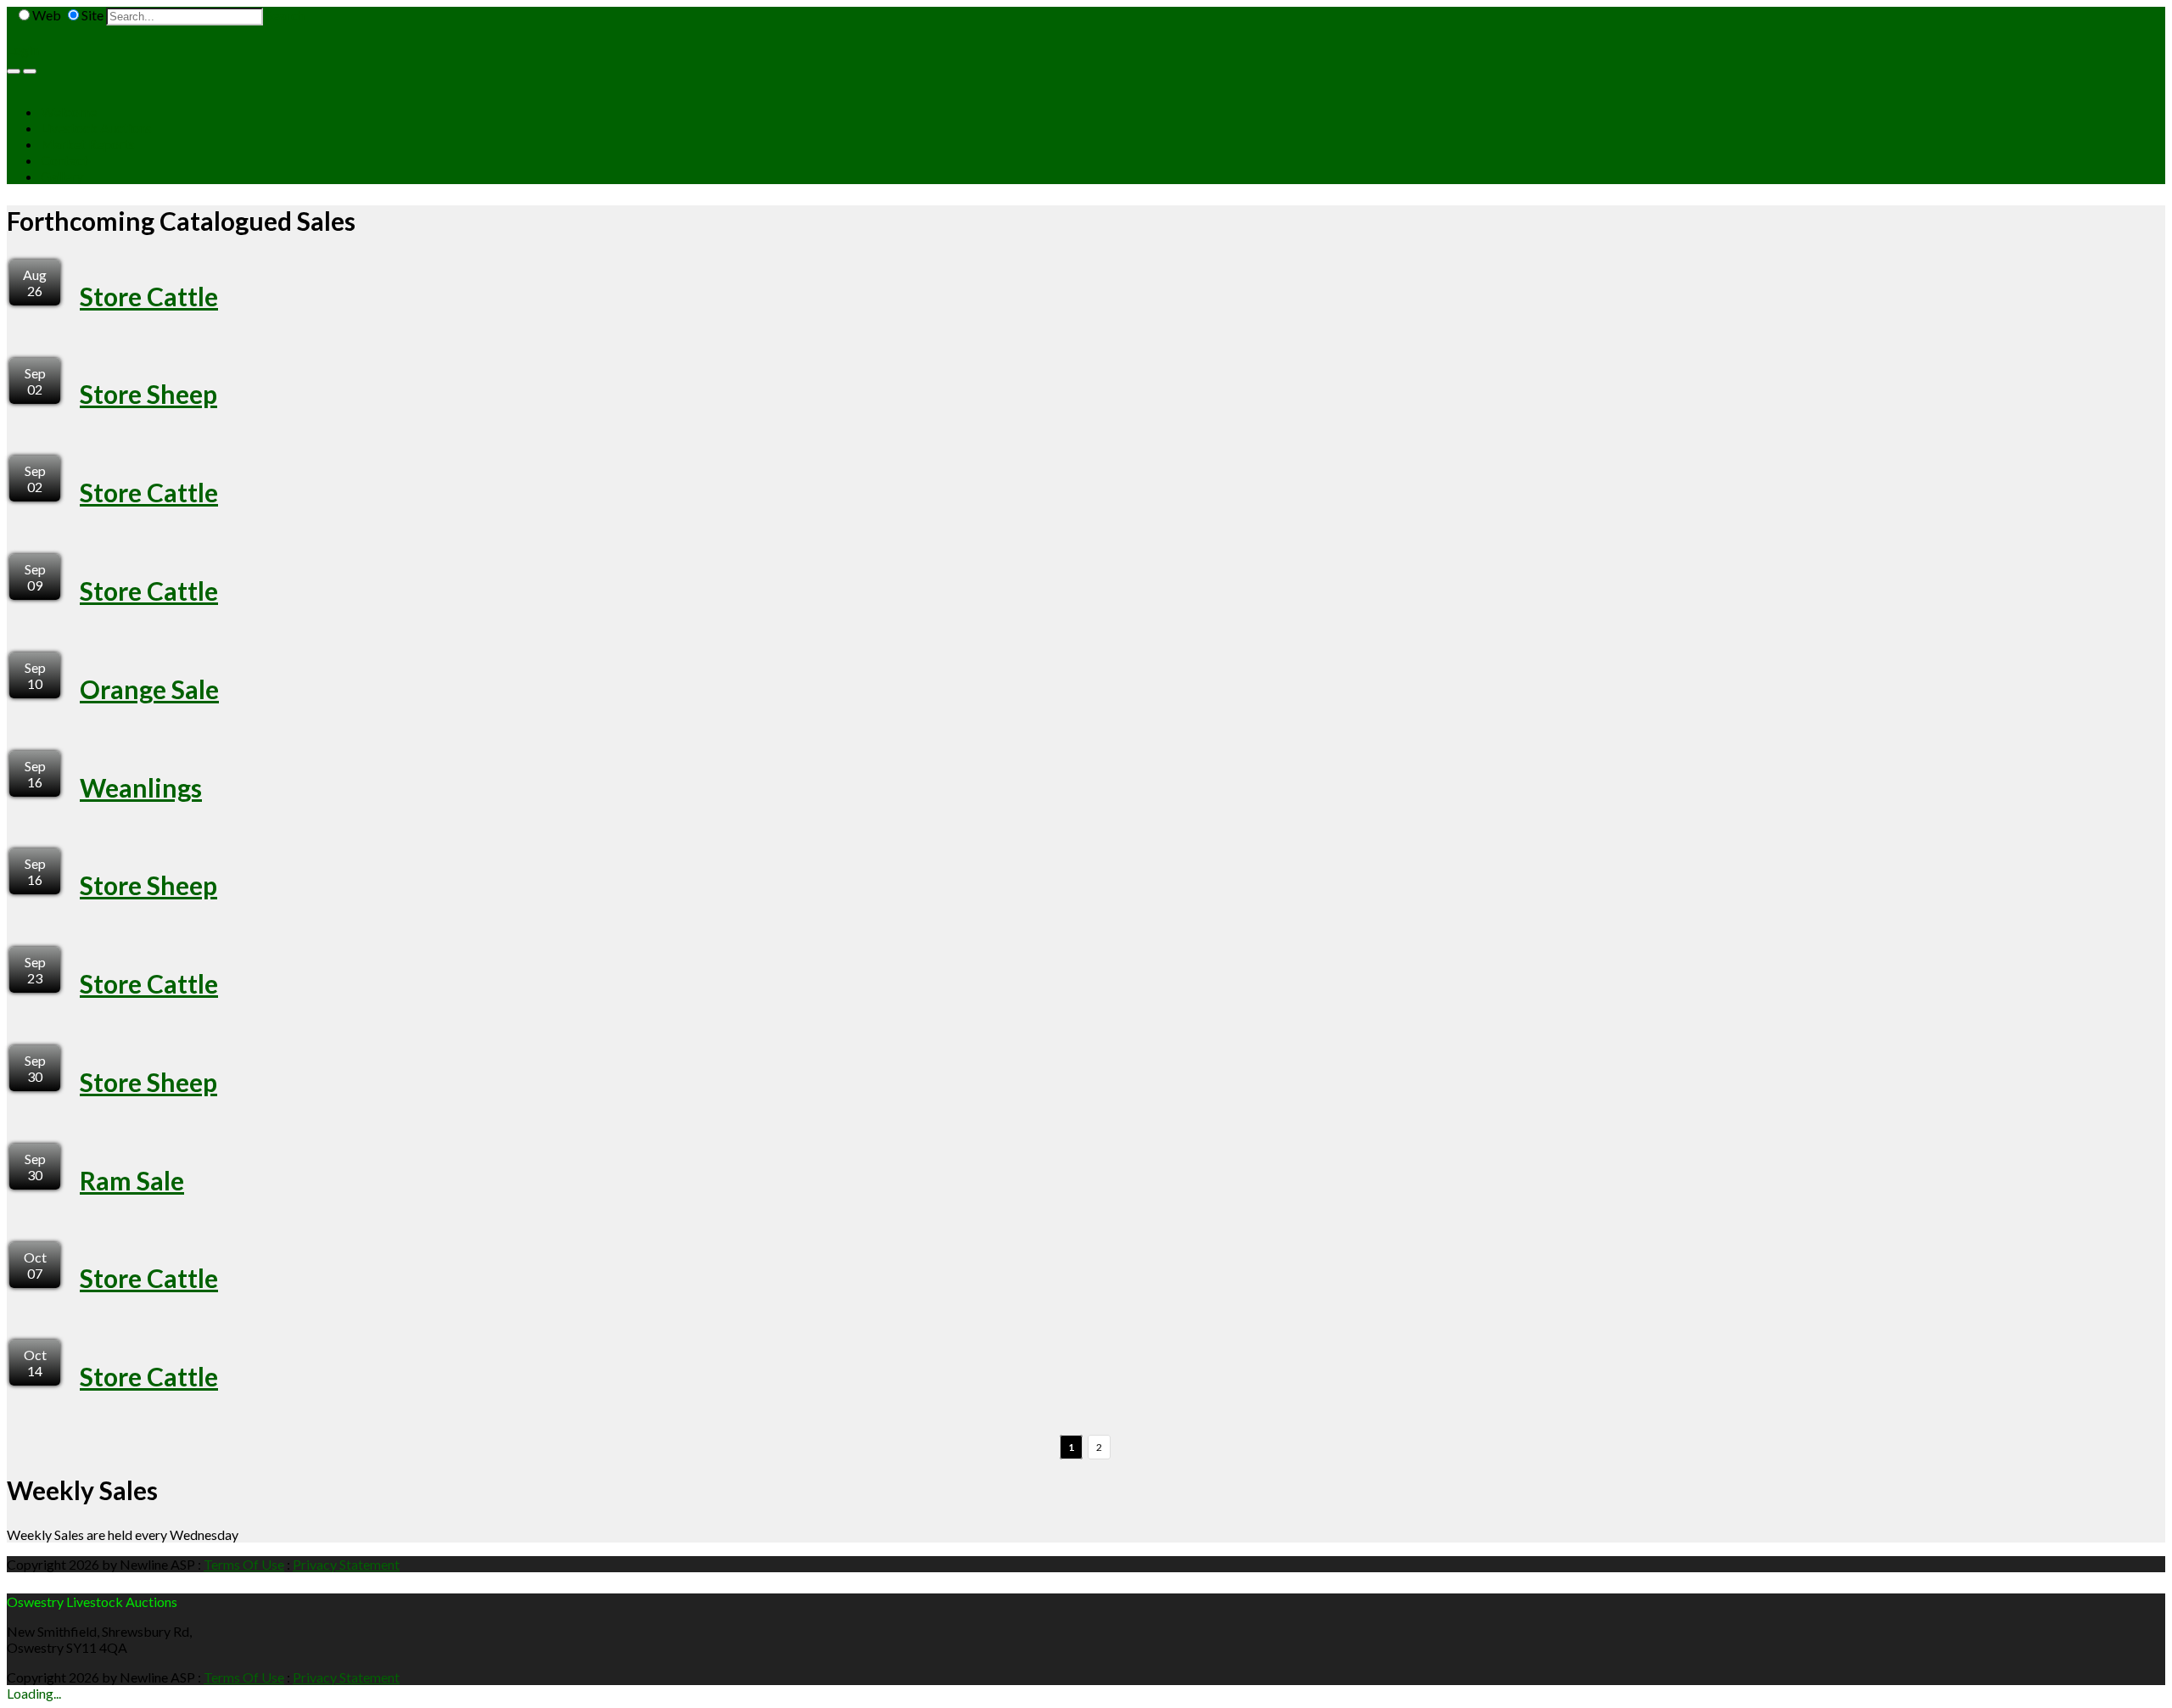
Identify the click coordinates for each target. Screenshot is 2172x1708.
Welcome (69, 112)
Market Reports (88, 144)
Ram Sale (132, 1180)
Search (285, 15)
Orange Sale (149, 689)
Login (23, 50)
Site (92, 15)
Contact (64, 160)
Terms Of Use (244, 1564)
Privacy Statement (346, 1564)
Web (47, 15)
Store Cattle (149, 296)
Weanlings (141, 787)
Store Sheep (148, 394)
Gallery (62, 176)
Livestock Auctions (96, 128)
